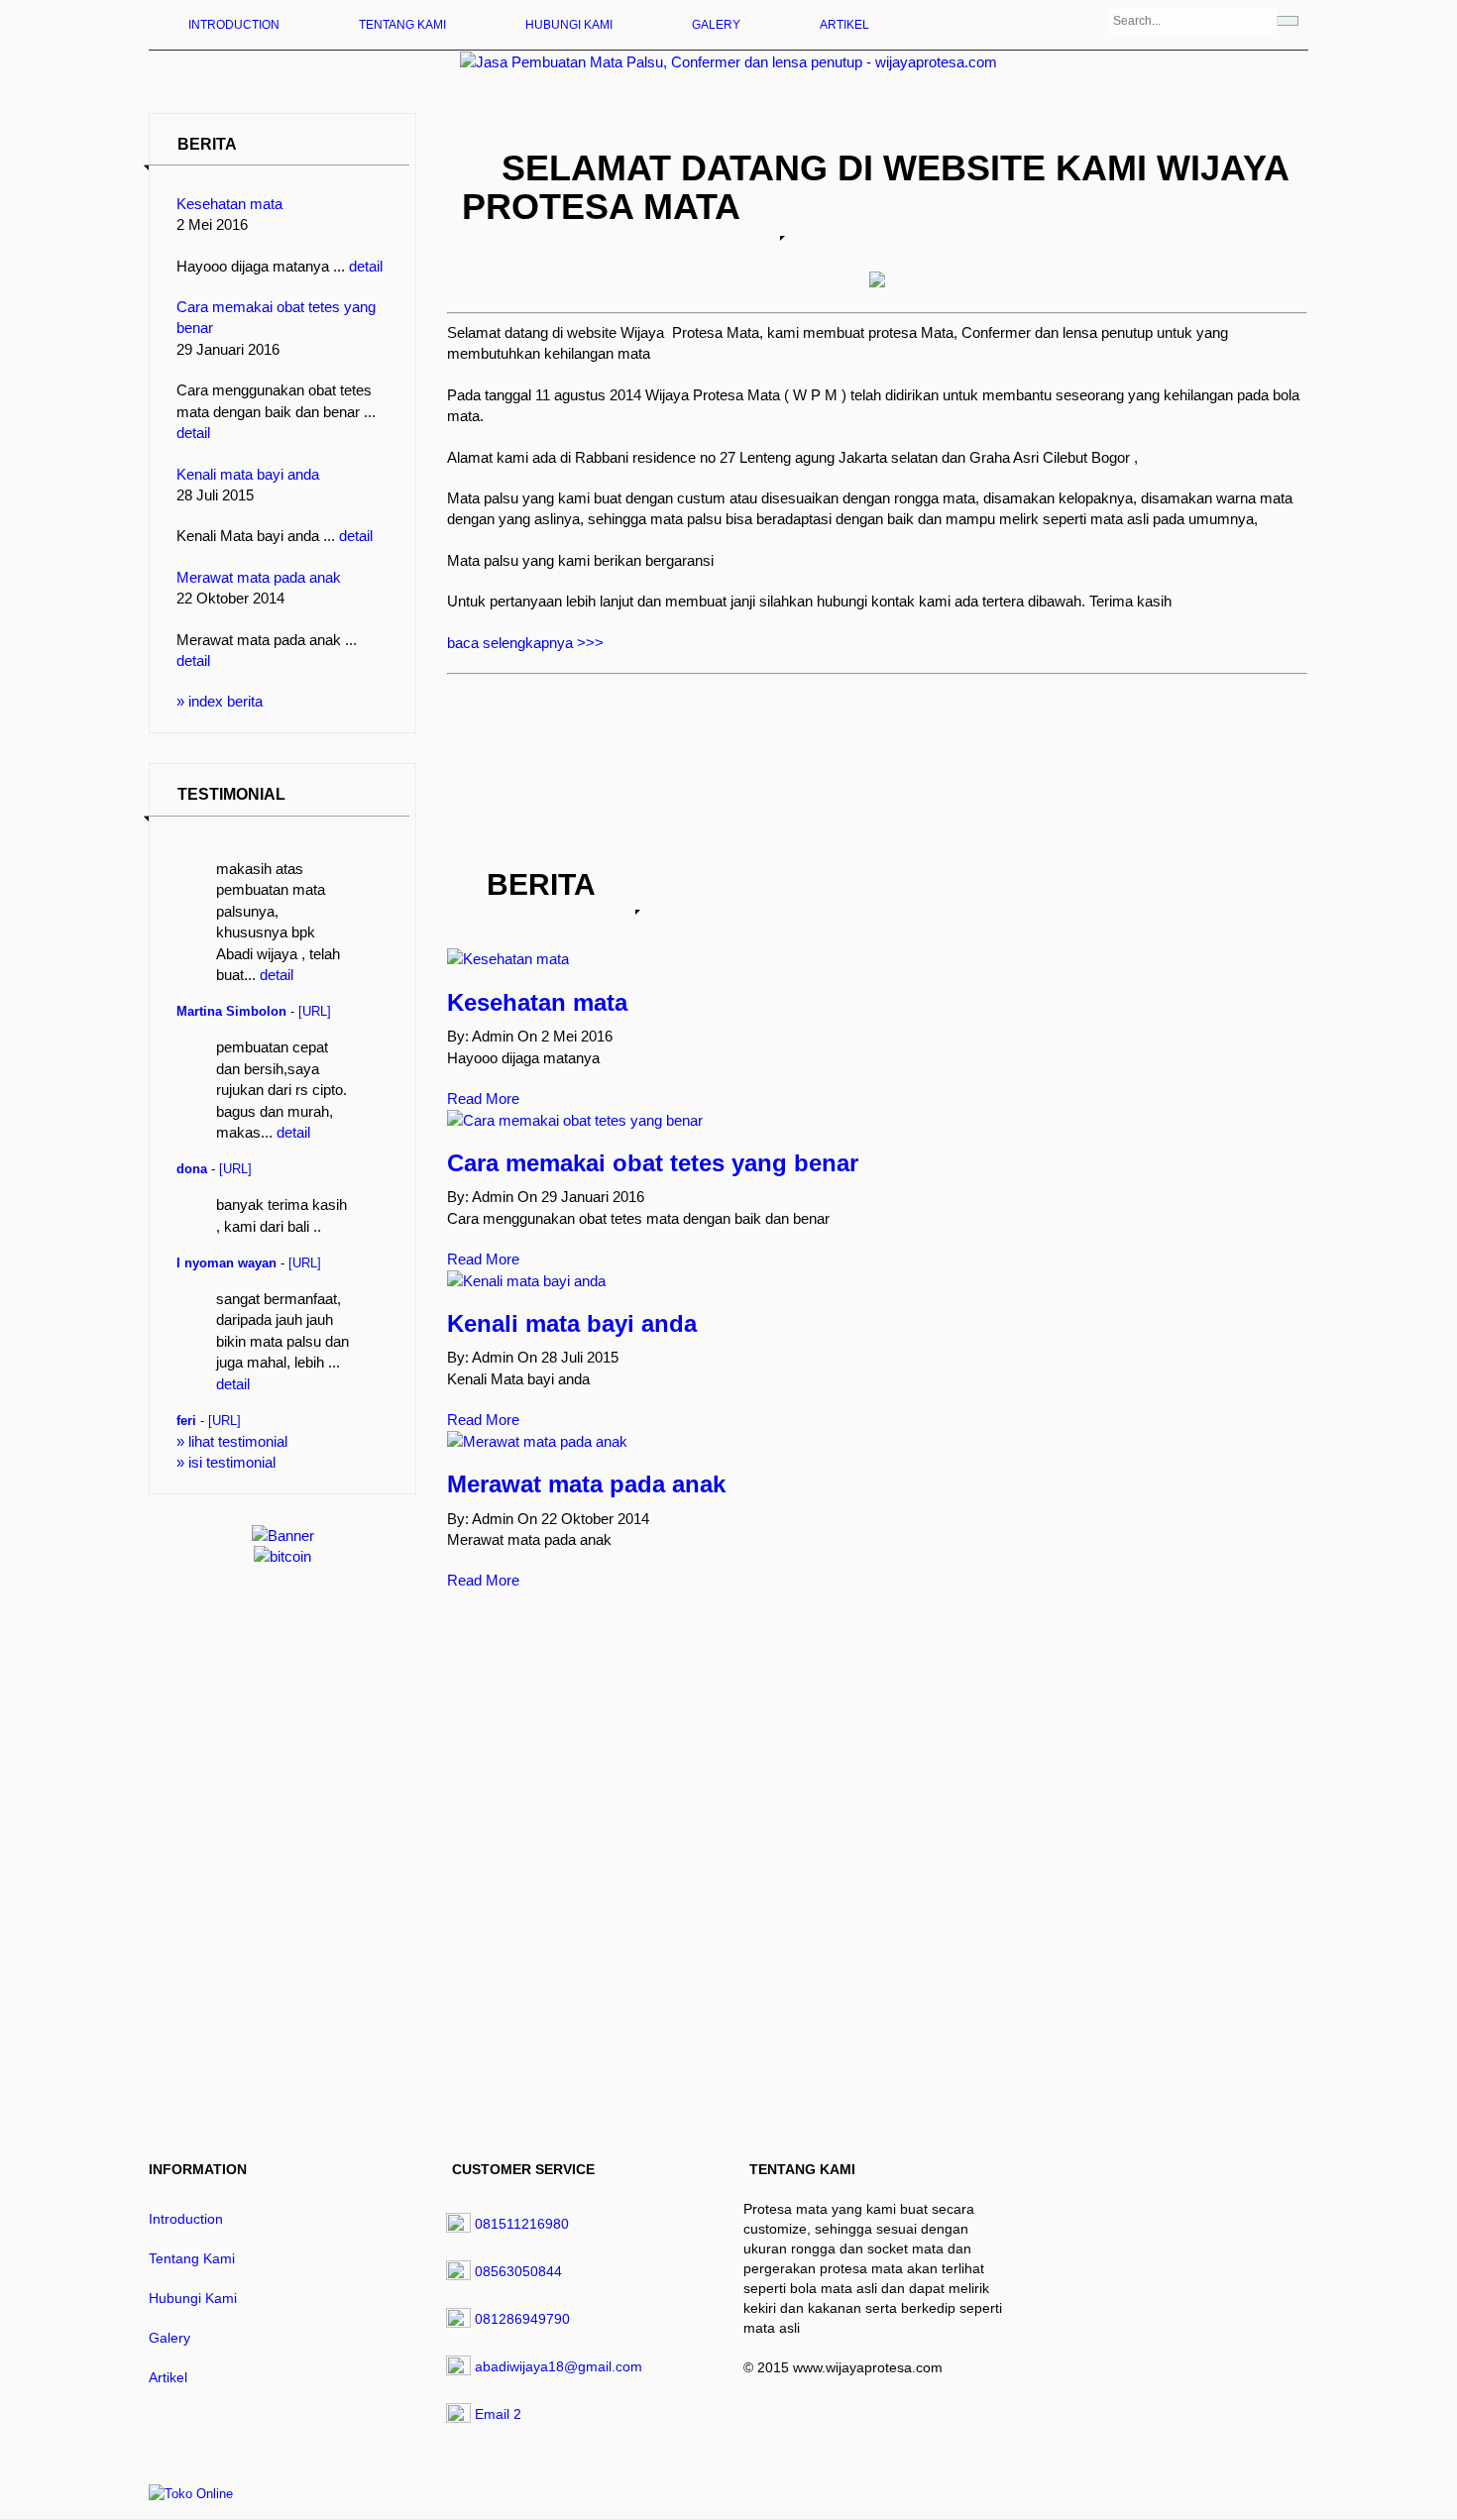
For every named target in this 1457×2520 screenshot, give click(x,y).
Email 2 (498, 2414)
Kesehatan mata (229, 204)
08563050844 (518, 2271)
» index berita (220, 701)
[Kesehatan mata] (508, 959)
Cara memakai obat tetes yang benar (653, 1163)
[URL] (315, 1012)
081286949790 (522, 2319)
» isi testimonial (226, 1462)
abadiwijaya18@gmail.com (559, 2366)
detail (366, 266)
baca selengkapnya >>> (525, 643)
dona (192, 1169)
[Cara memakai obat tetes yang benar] (575, 1120)
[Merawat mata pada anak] (537, 1441)
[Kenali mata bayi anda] (526, 1281)
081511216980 (522, 2224)
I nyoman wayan (226, 1263)
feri (186, 1421)
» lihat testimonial (232, 1441)
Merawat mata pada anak (259, 577)
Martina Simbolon (231, 1012)
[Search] (1288, 21)
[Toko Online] (191, 2493)
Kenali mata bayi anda (248, 474)
